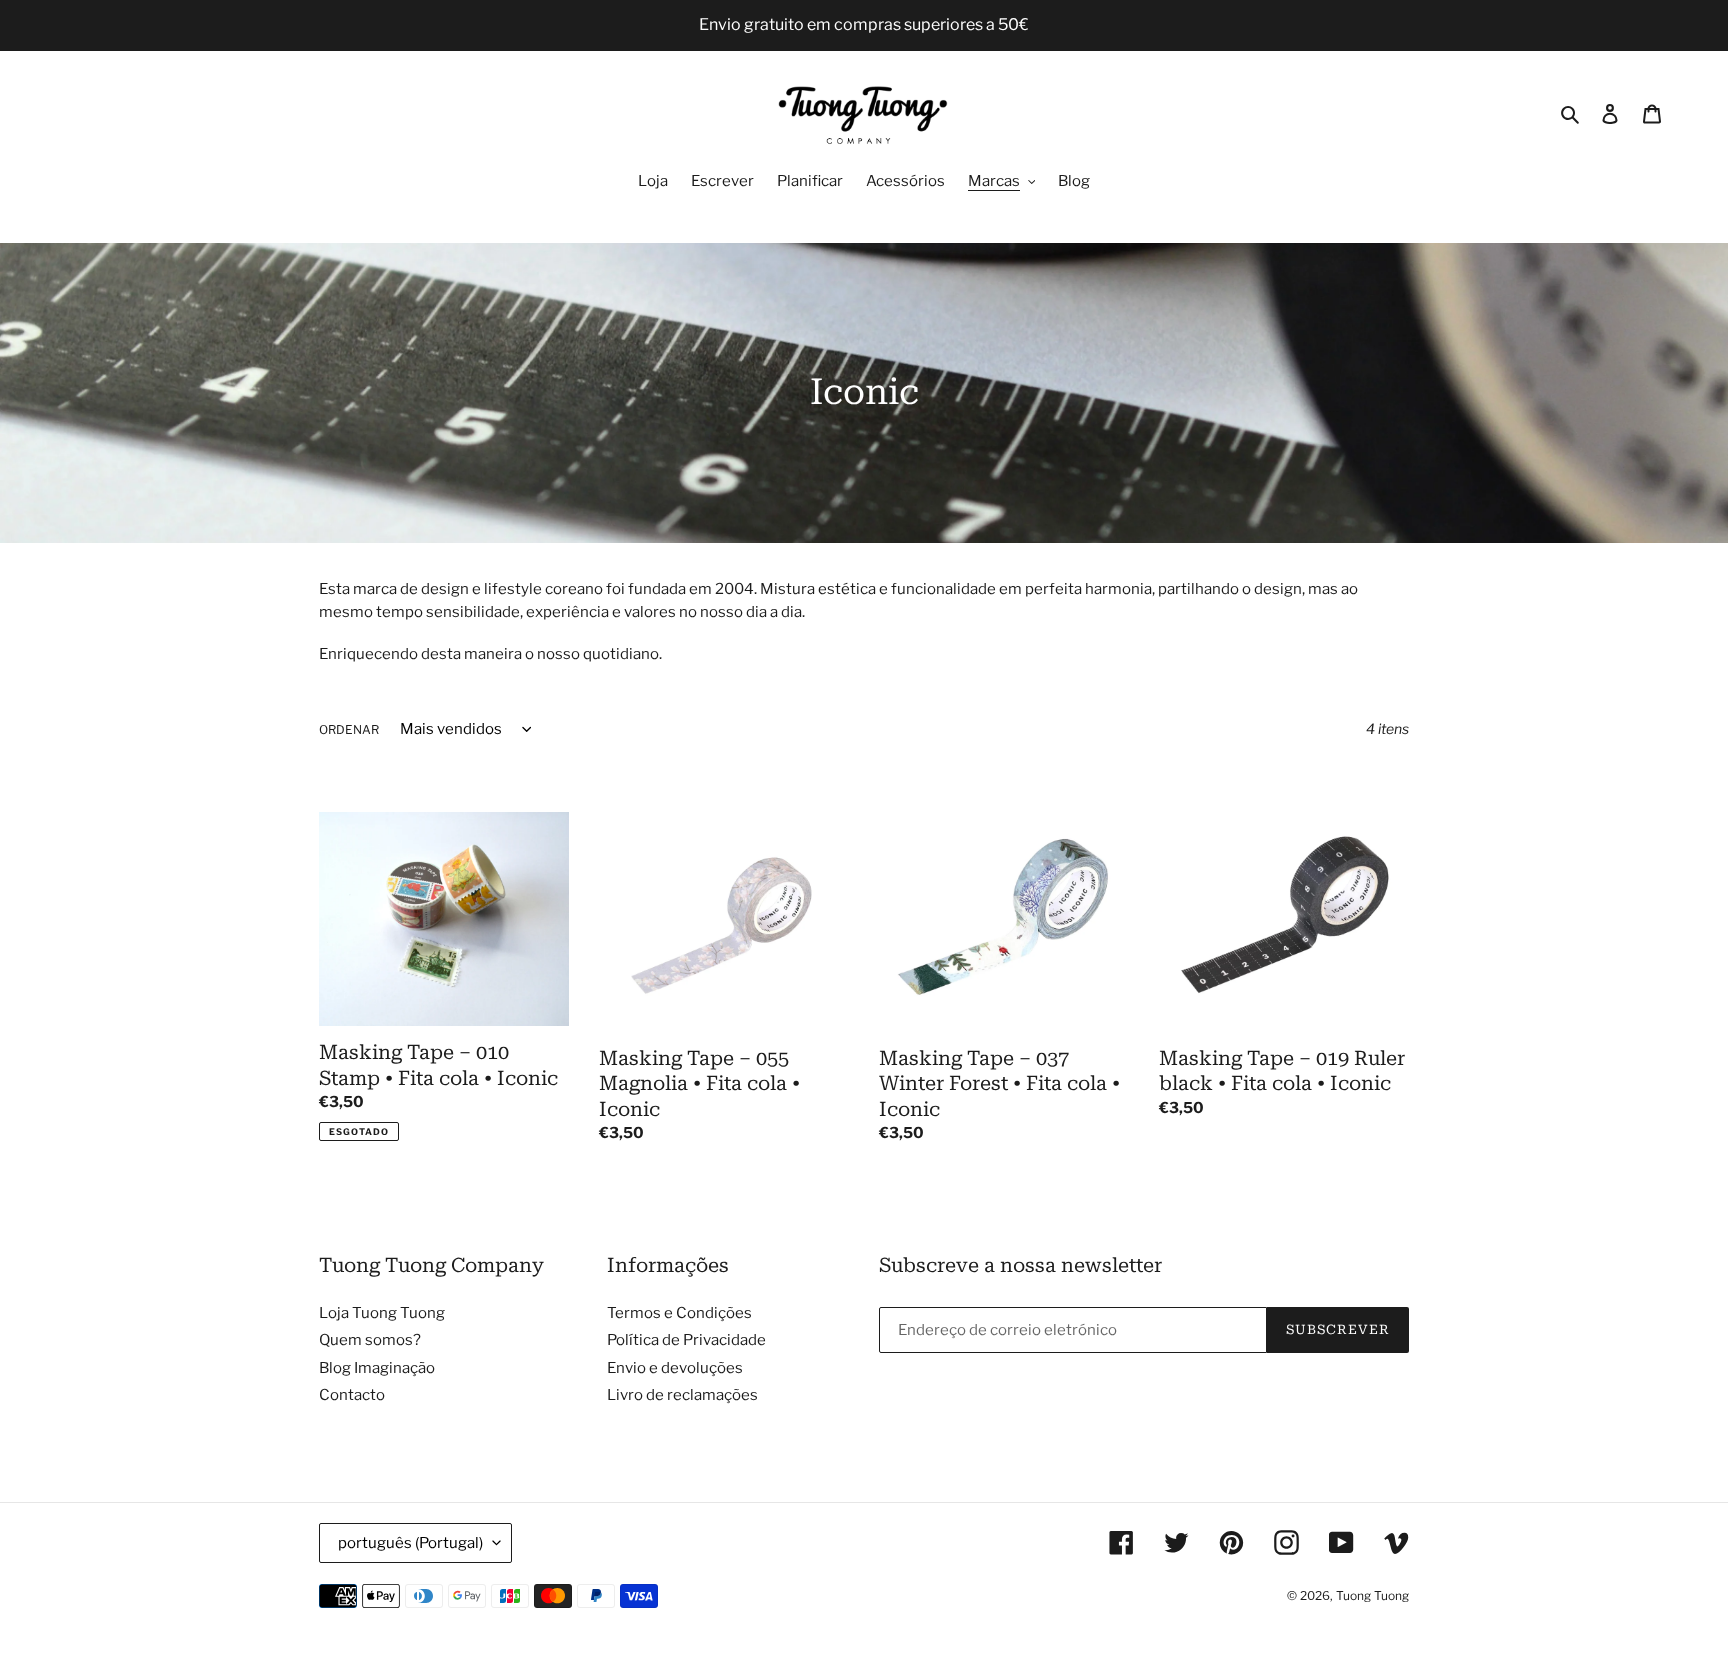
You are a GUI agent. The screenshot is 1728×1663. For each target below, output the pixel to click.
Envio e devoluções (675, 1368)
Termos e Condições (679, 1313)
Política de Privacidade (686, 1340)
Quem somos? (370, 1340)
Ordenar (349, 729)
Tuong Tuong (1372, 1595)
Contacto (352, 1395)
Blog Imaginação (377, 1368)
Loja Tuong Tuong (382, 1313)
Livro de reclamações (682, 1395)
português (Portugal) (410, 1543)
